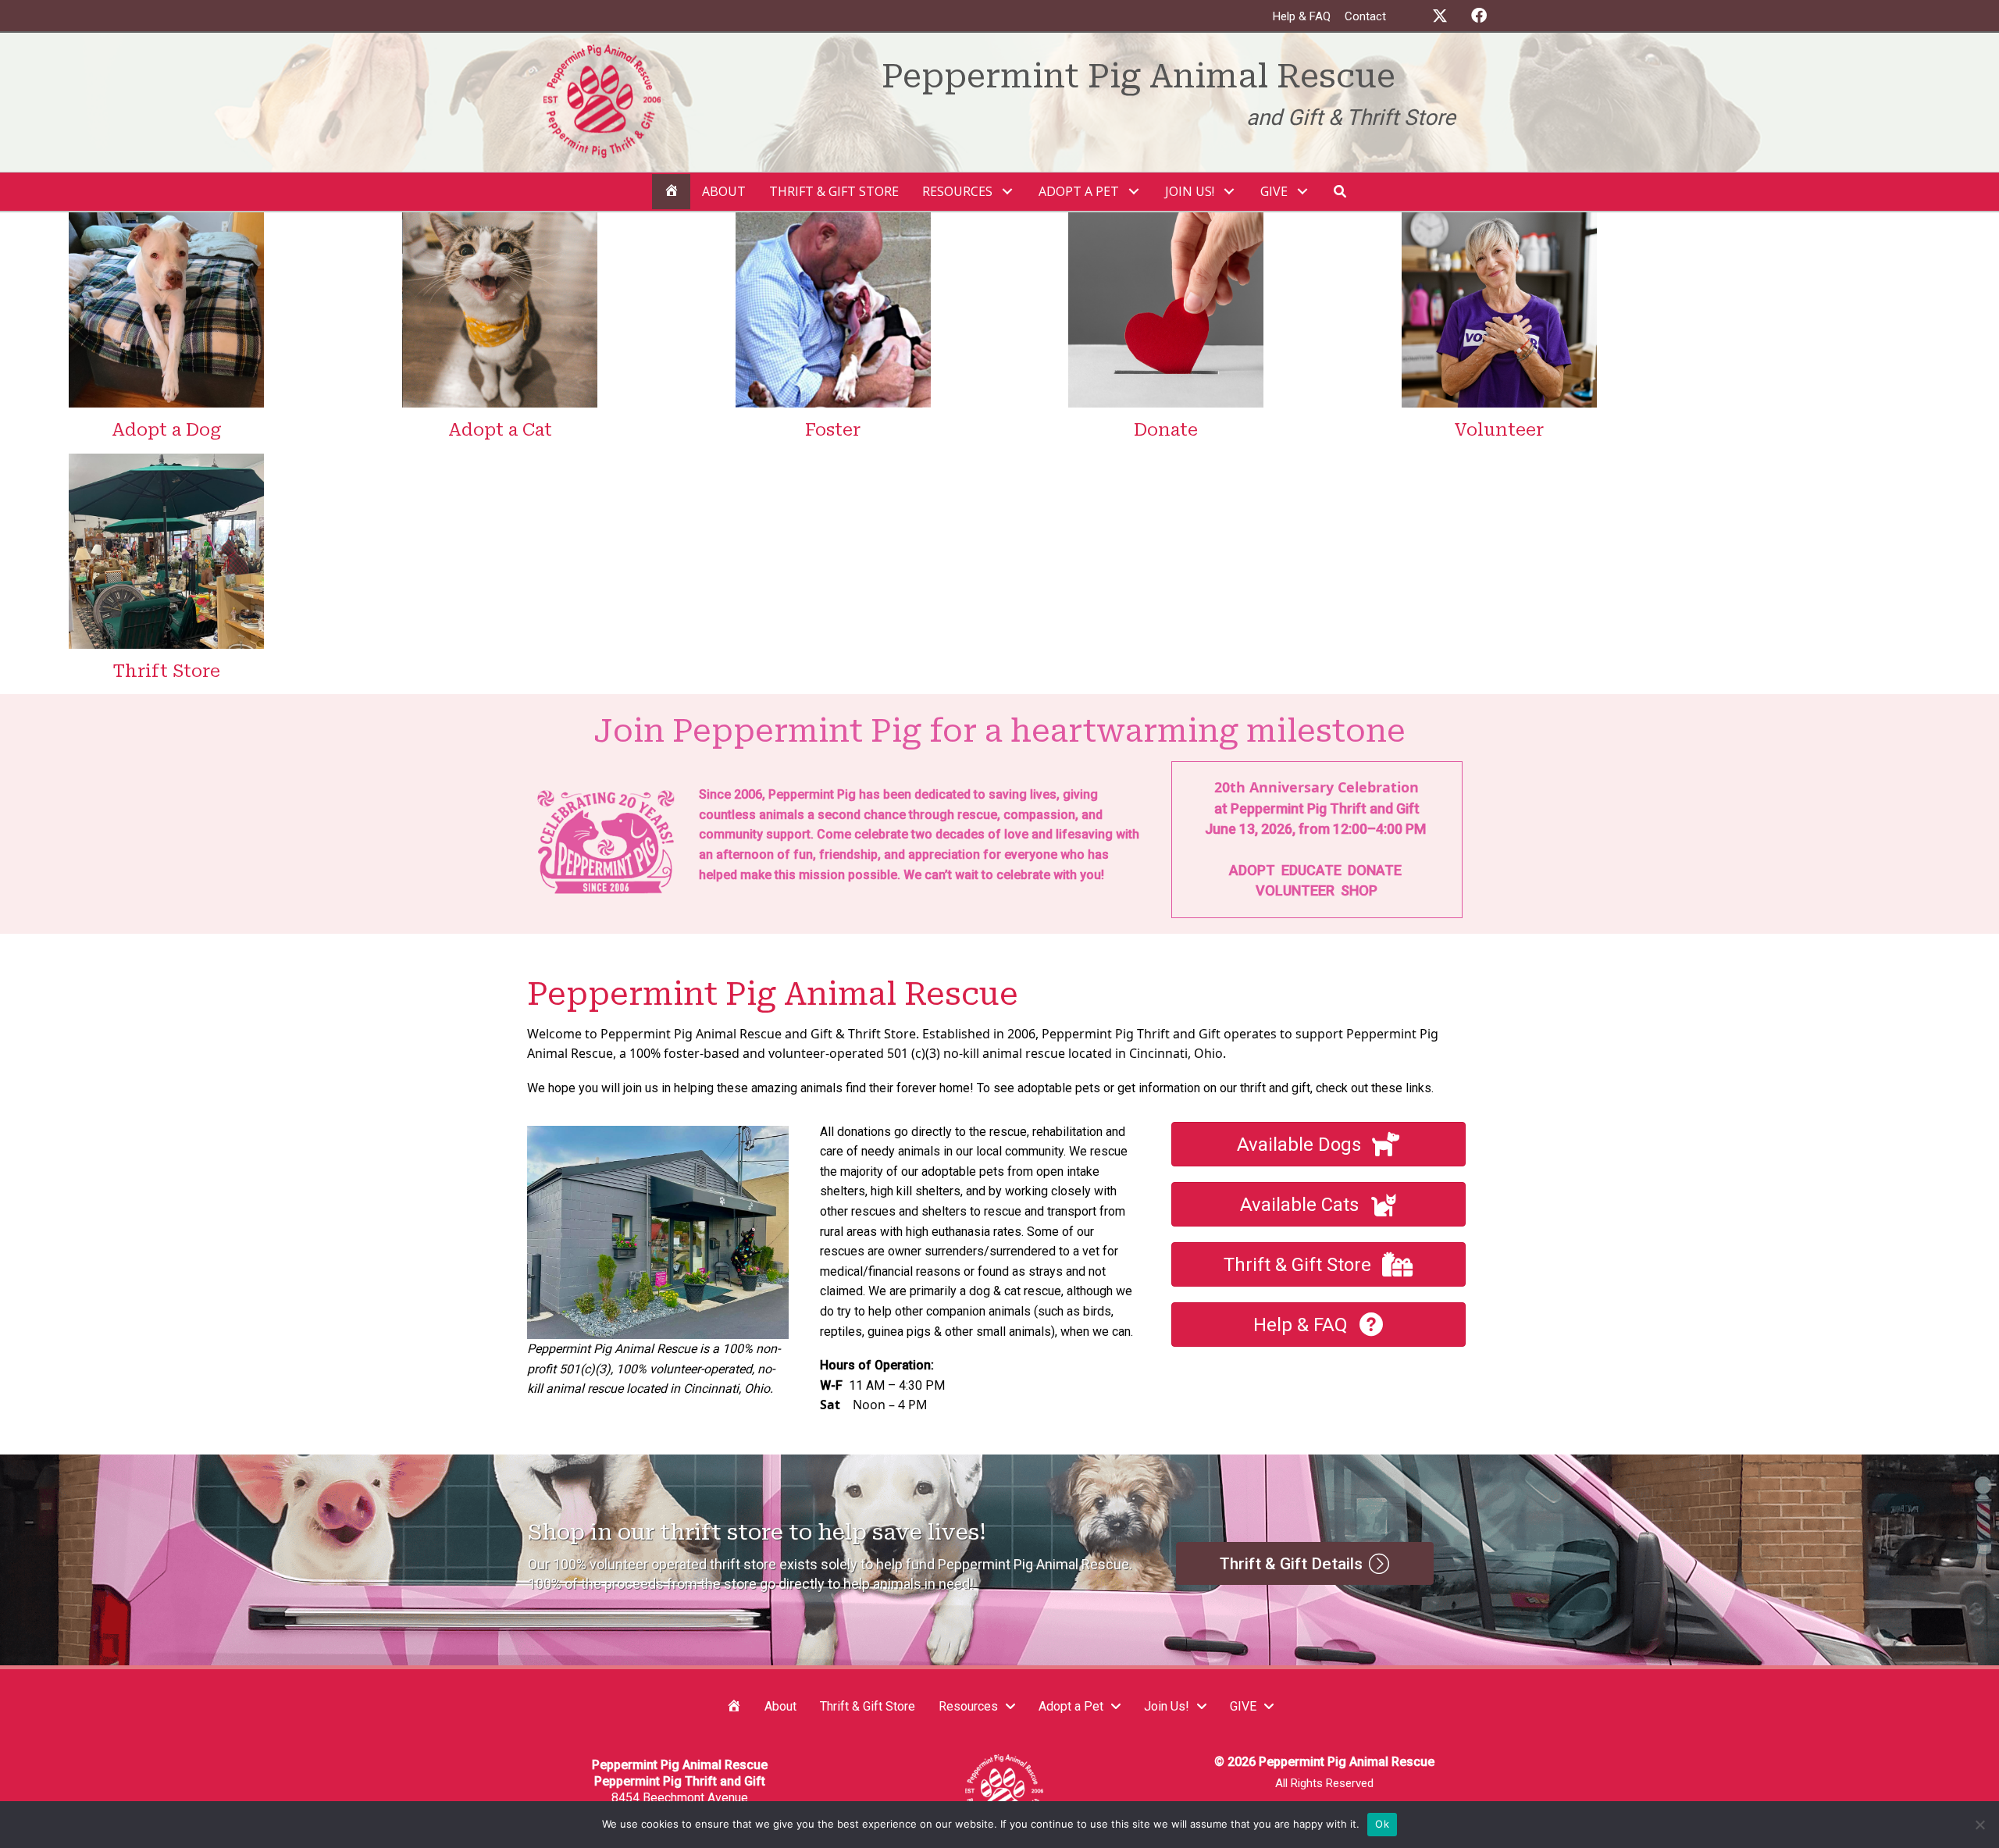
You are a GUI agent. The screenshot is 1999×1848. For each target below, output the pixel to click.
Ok (1382, 1824)
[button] (1440, 16)
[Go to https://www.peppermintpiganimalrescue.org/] (671, 103)
